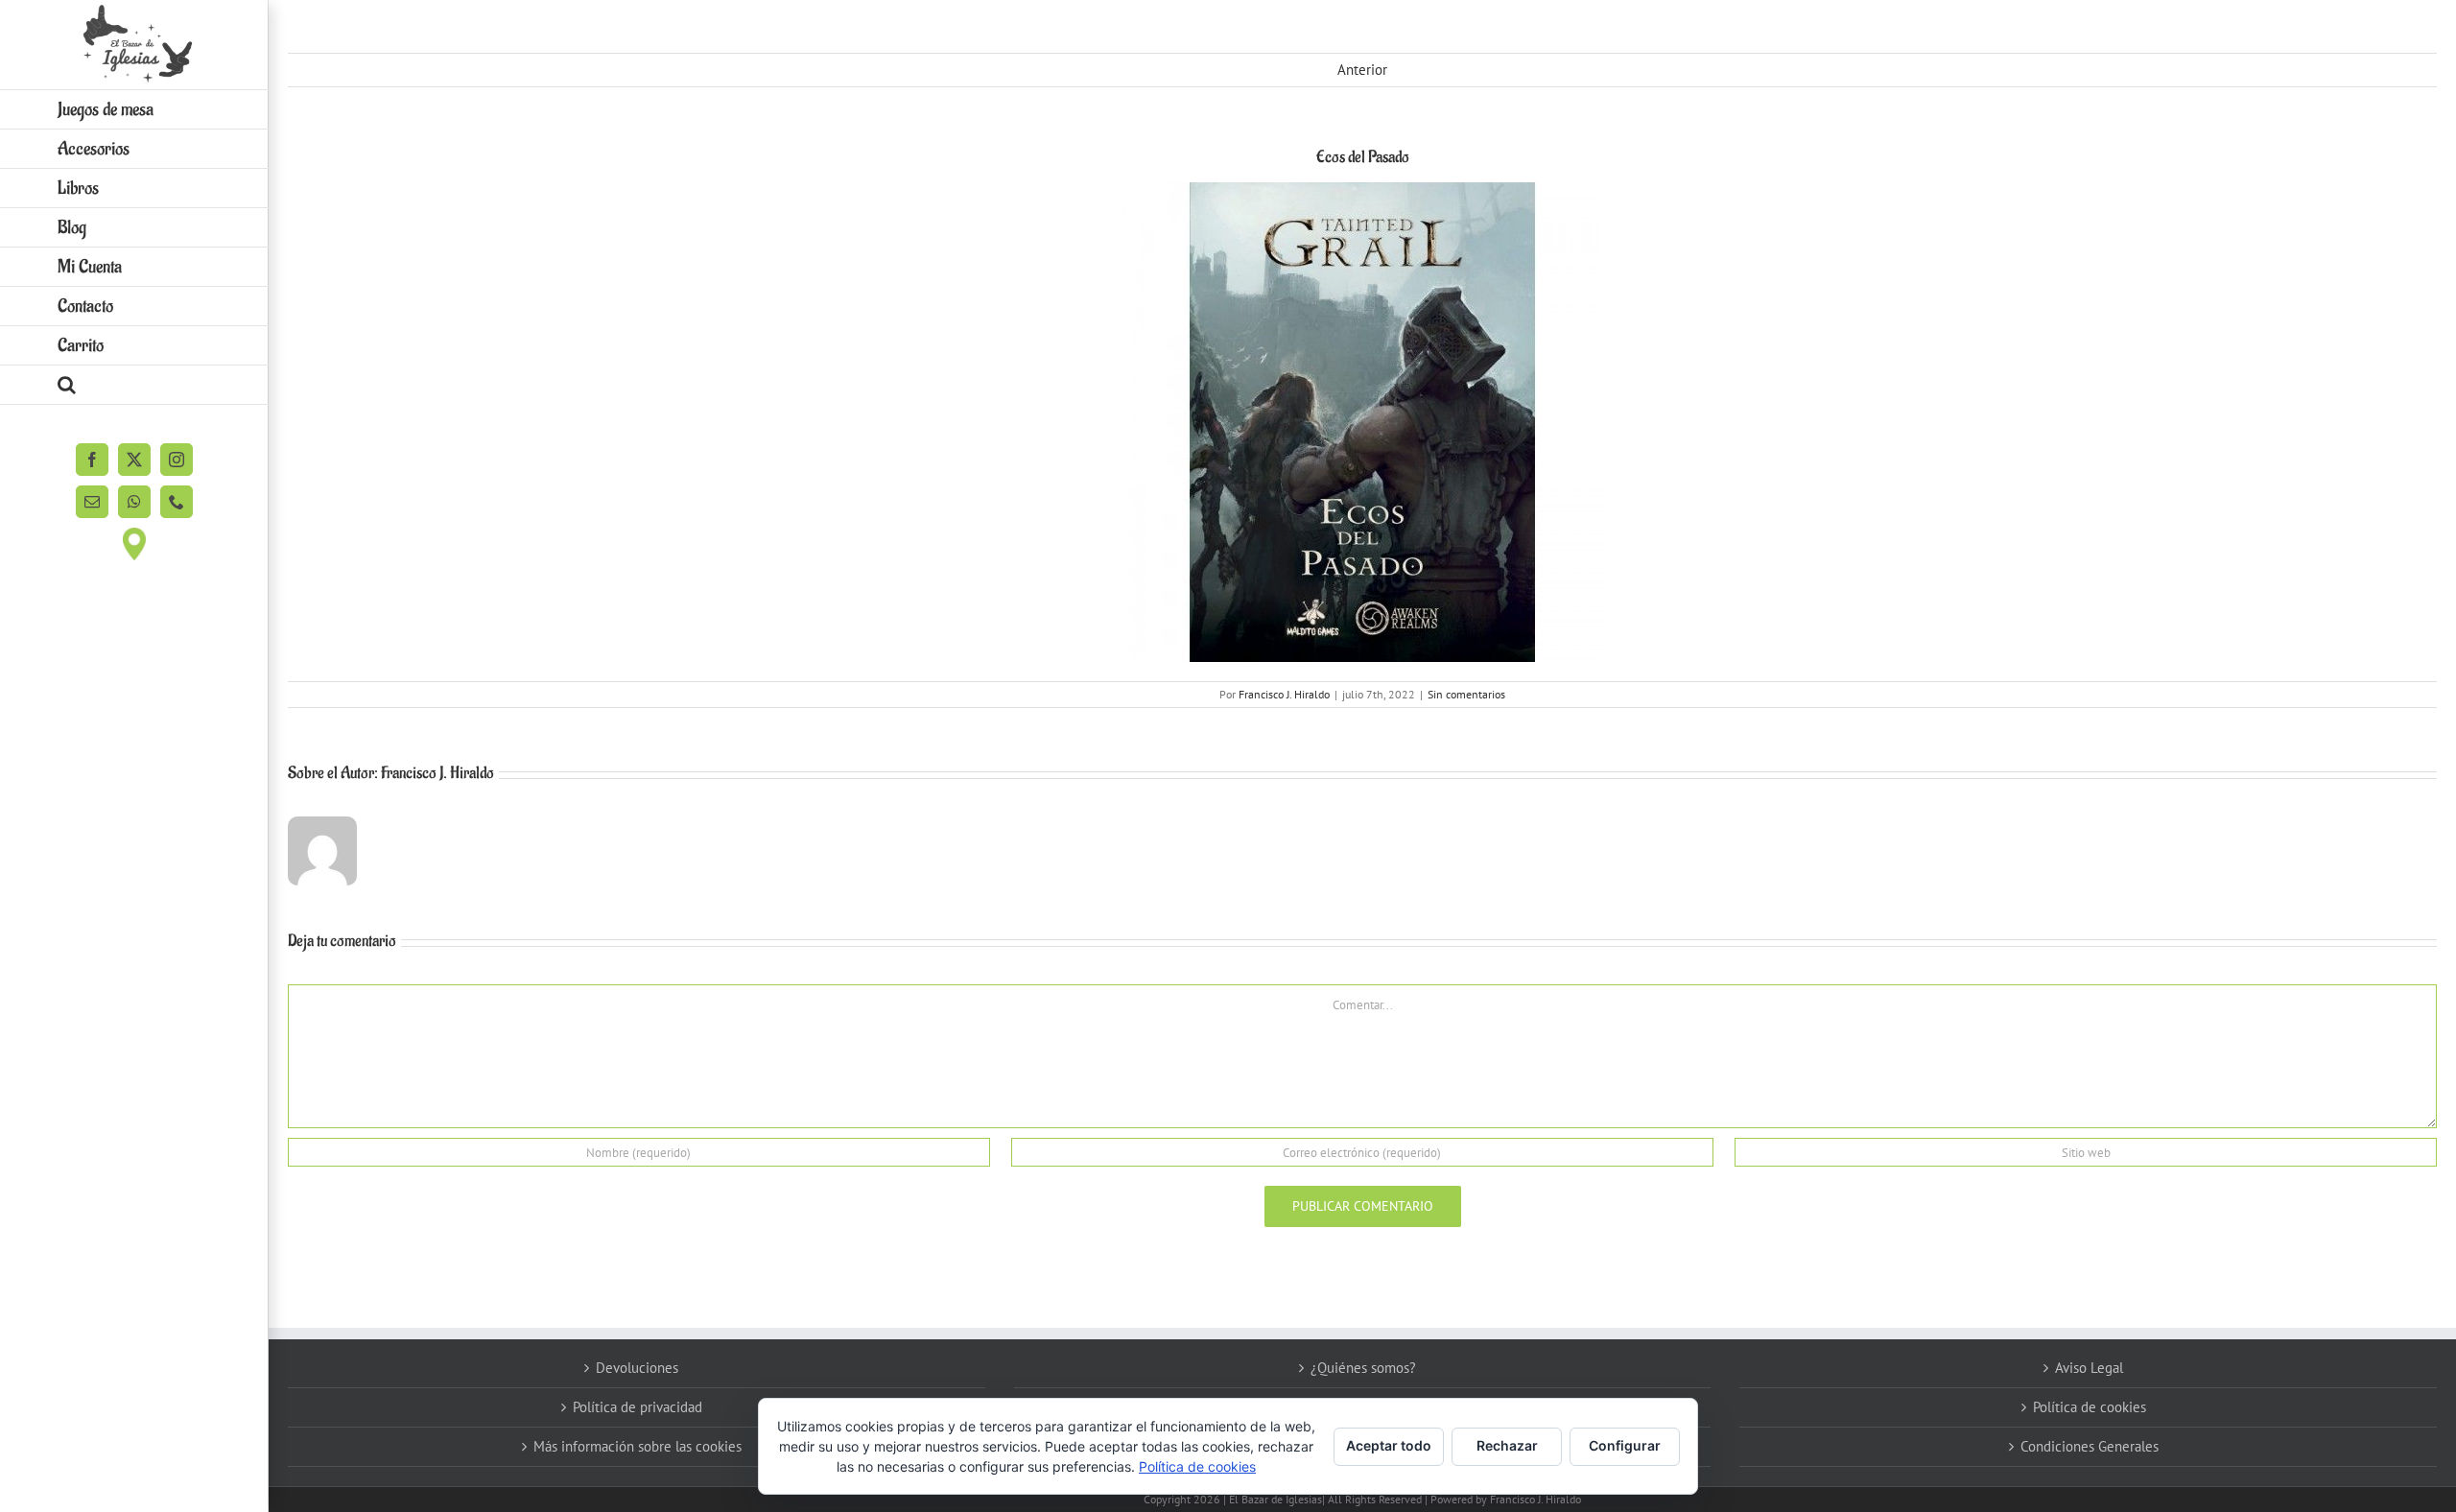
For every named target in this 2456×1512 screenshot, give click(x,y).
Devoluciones (637, 1368)
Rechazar (1507, 1445)
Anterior (1362, 70)
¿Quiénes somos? (1363, 1368)
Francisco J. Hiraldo (1284, 694)
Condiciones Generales (2090, 1446)
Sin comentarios (1466, 694)
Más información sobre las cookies (638, 1446)
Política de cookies (2090, 1407)
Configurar (1625, 1445)
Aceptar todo (1389, 1445)
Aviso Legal (2089, 1368)
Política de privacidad (638, 1407)
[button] (134, 385)
